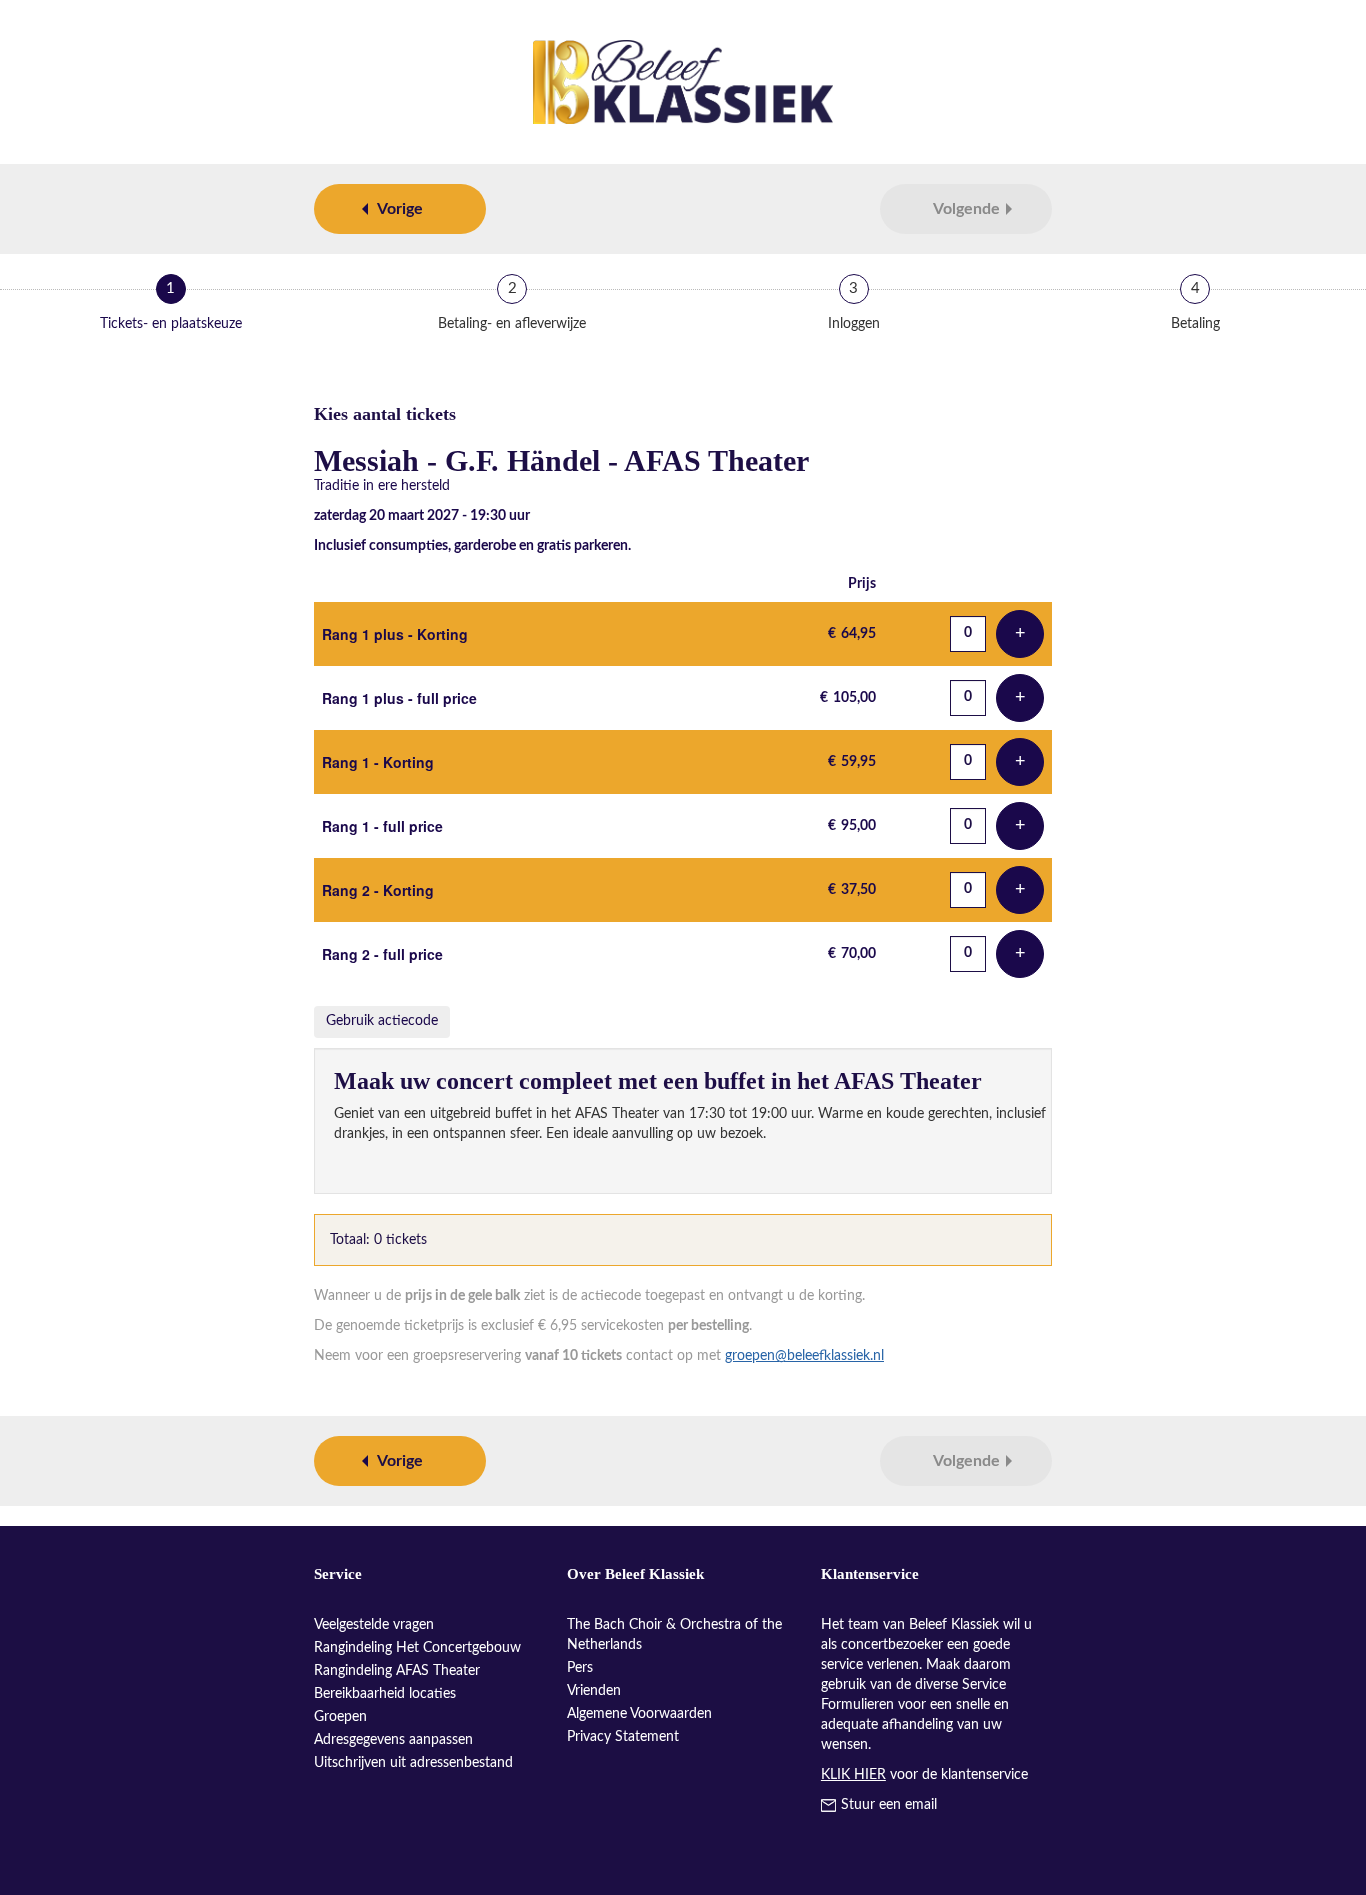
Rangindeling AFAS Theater (397, 1671)
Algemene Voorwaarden (639, 1714)
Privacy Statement (623, 1737)
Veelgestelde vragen (374, 1625)
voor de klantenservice (924, 1775)
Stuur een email (889, 1805)
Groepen (340, 1717)
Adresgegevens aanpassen (393, 1740)
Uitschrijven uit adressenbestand (413, 1763)
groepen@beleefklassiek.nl (804, 1356)
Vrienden (594, 1691)
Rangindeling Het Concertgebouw (417, 1648)
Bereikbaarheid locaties (385, 1694)
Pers (580, 1668)
